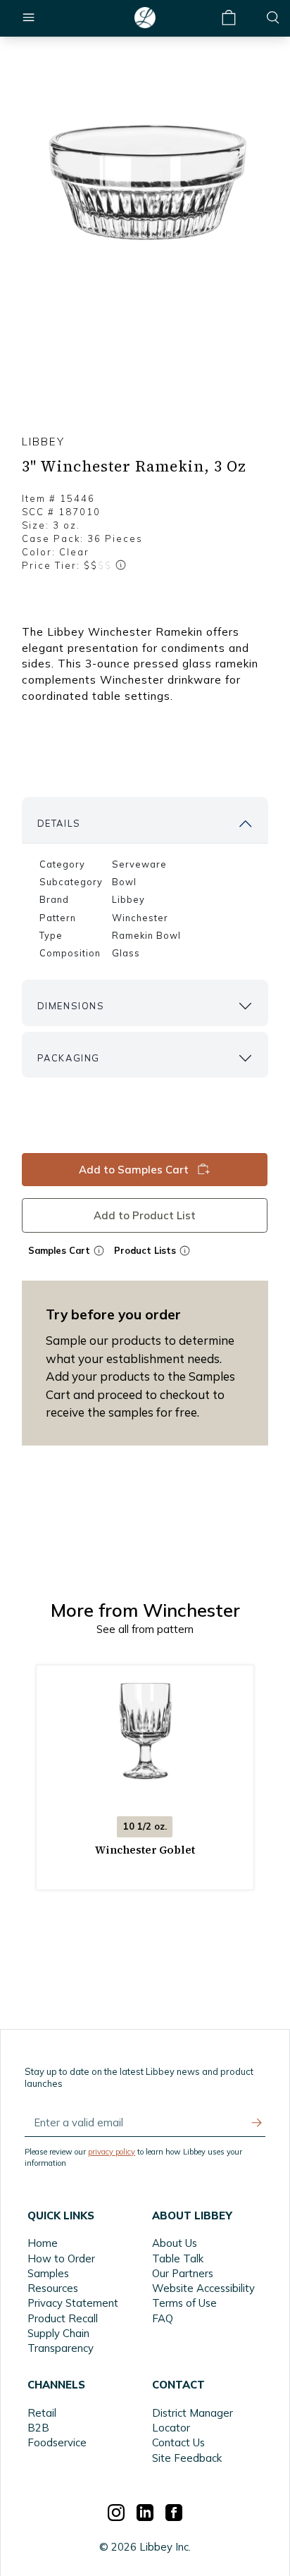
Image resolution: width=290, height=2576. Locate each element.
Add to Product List (145, 1215)
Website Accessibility (203, 2288)
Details (59, 823)
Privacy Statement (73, 2303)
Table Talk (178, 2258)
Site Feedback (187, 2458)
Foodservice (57, 2442)
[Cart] (229, 18)
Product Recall (63, 2318)
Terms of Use (184, 2303)
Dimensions (71, 1006)
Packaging (69, 1058)
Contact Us (178, 2442)
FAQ (163, 2318)
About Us (175, 2243)
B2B (38, 2428)
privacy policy (112, 2152)
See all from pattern (145, 1629)
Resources (53, 2288)
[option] (145, 181)
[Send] (257, 2123)
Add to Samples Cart (134, 1170)
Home (43, 2243)
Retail (42, 2413)
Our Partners (183, 2273)
